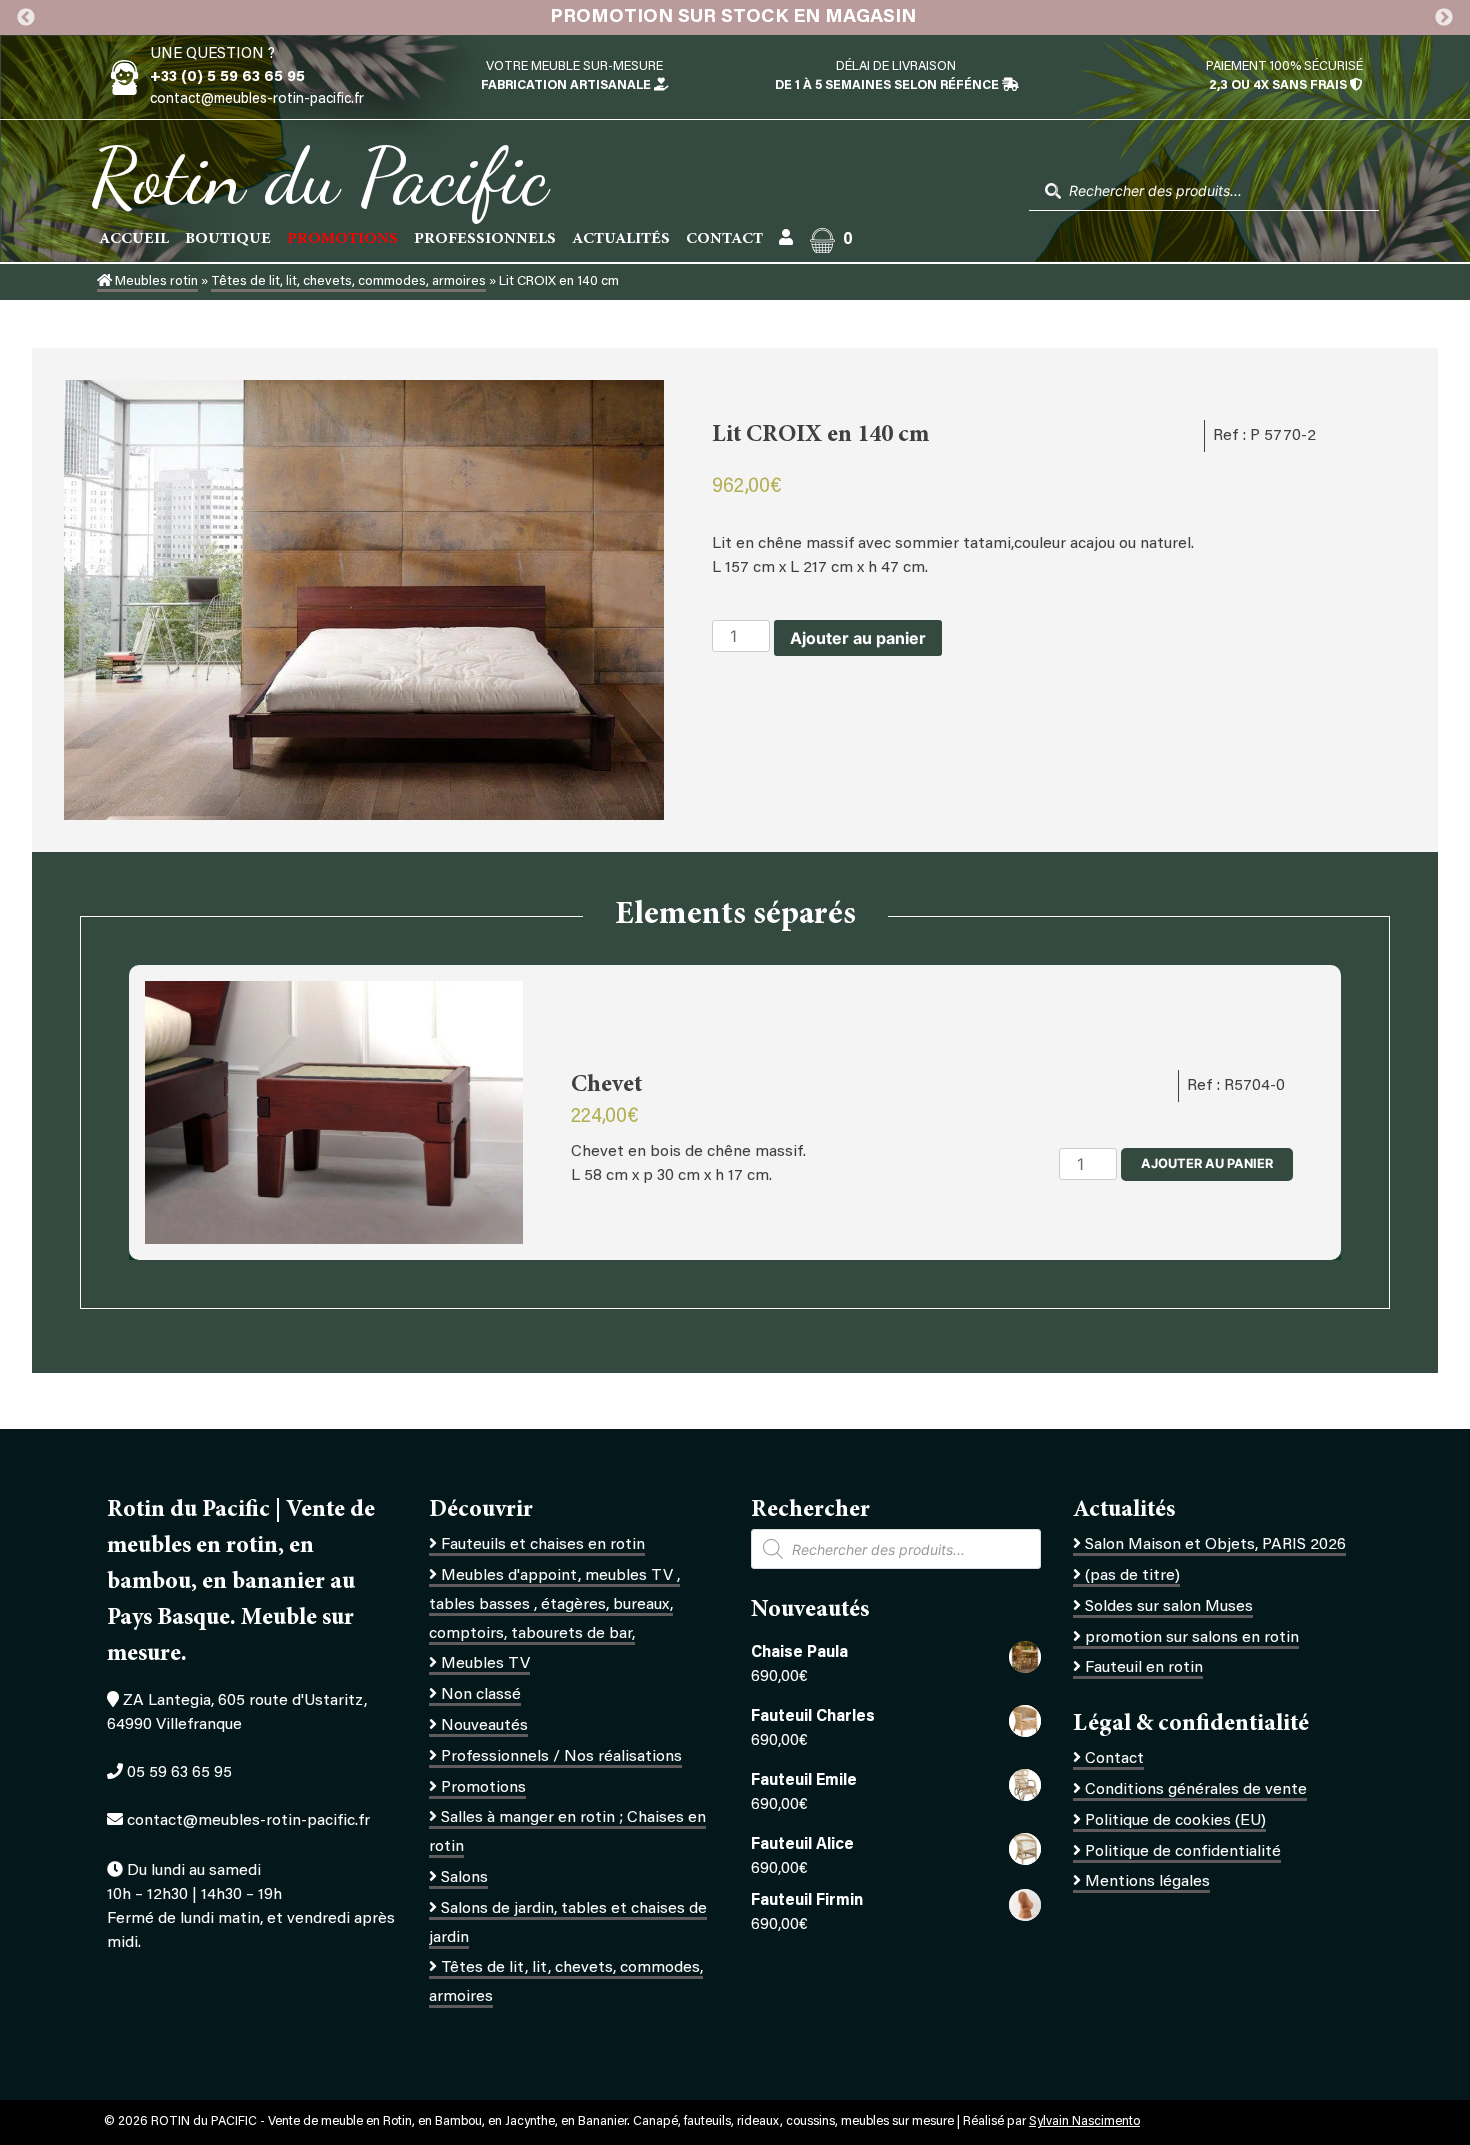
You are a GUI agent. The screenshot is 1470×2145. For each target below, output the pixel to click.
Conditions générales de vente (1196, 1790)
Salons (464, 1878)
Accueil (134, 239)
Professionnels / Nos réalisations (561, 1757)
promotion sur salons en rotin (1192, 1638)
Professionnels (485, 239)
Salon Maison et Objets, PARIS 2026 (1215, 1545)
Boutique (228, 239)
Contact (724, 239)
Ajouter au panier (858, 638)
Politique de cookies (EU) (1175, 1821)
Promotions (483, 1788)
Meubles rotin (155, 282)
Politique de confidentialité (1183, 1852)
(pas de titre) (1132, 1576)
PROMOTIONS (342, 239)
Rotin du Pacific (319, 176)
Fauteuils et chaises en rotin (543, 1545)
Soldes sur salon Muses (1169, 1607)
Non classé (481, 1695)
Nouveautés (484, 1726)
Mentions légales (1147, 1882)
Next (1444, 18)
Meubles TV (485, 1664)
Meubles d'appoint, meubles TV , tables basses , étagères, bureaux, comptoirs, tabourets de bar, (554, 1605)
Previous (26, 18)
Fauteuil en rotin (1144, 1668)
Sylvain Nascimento (1084, 2122)
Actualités (621, 239)
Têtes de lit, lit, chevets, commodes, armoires (348, 282)
